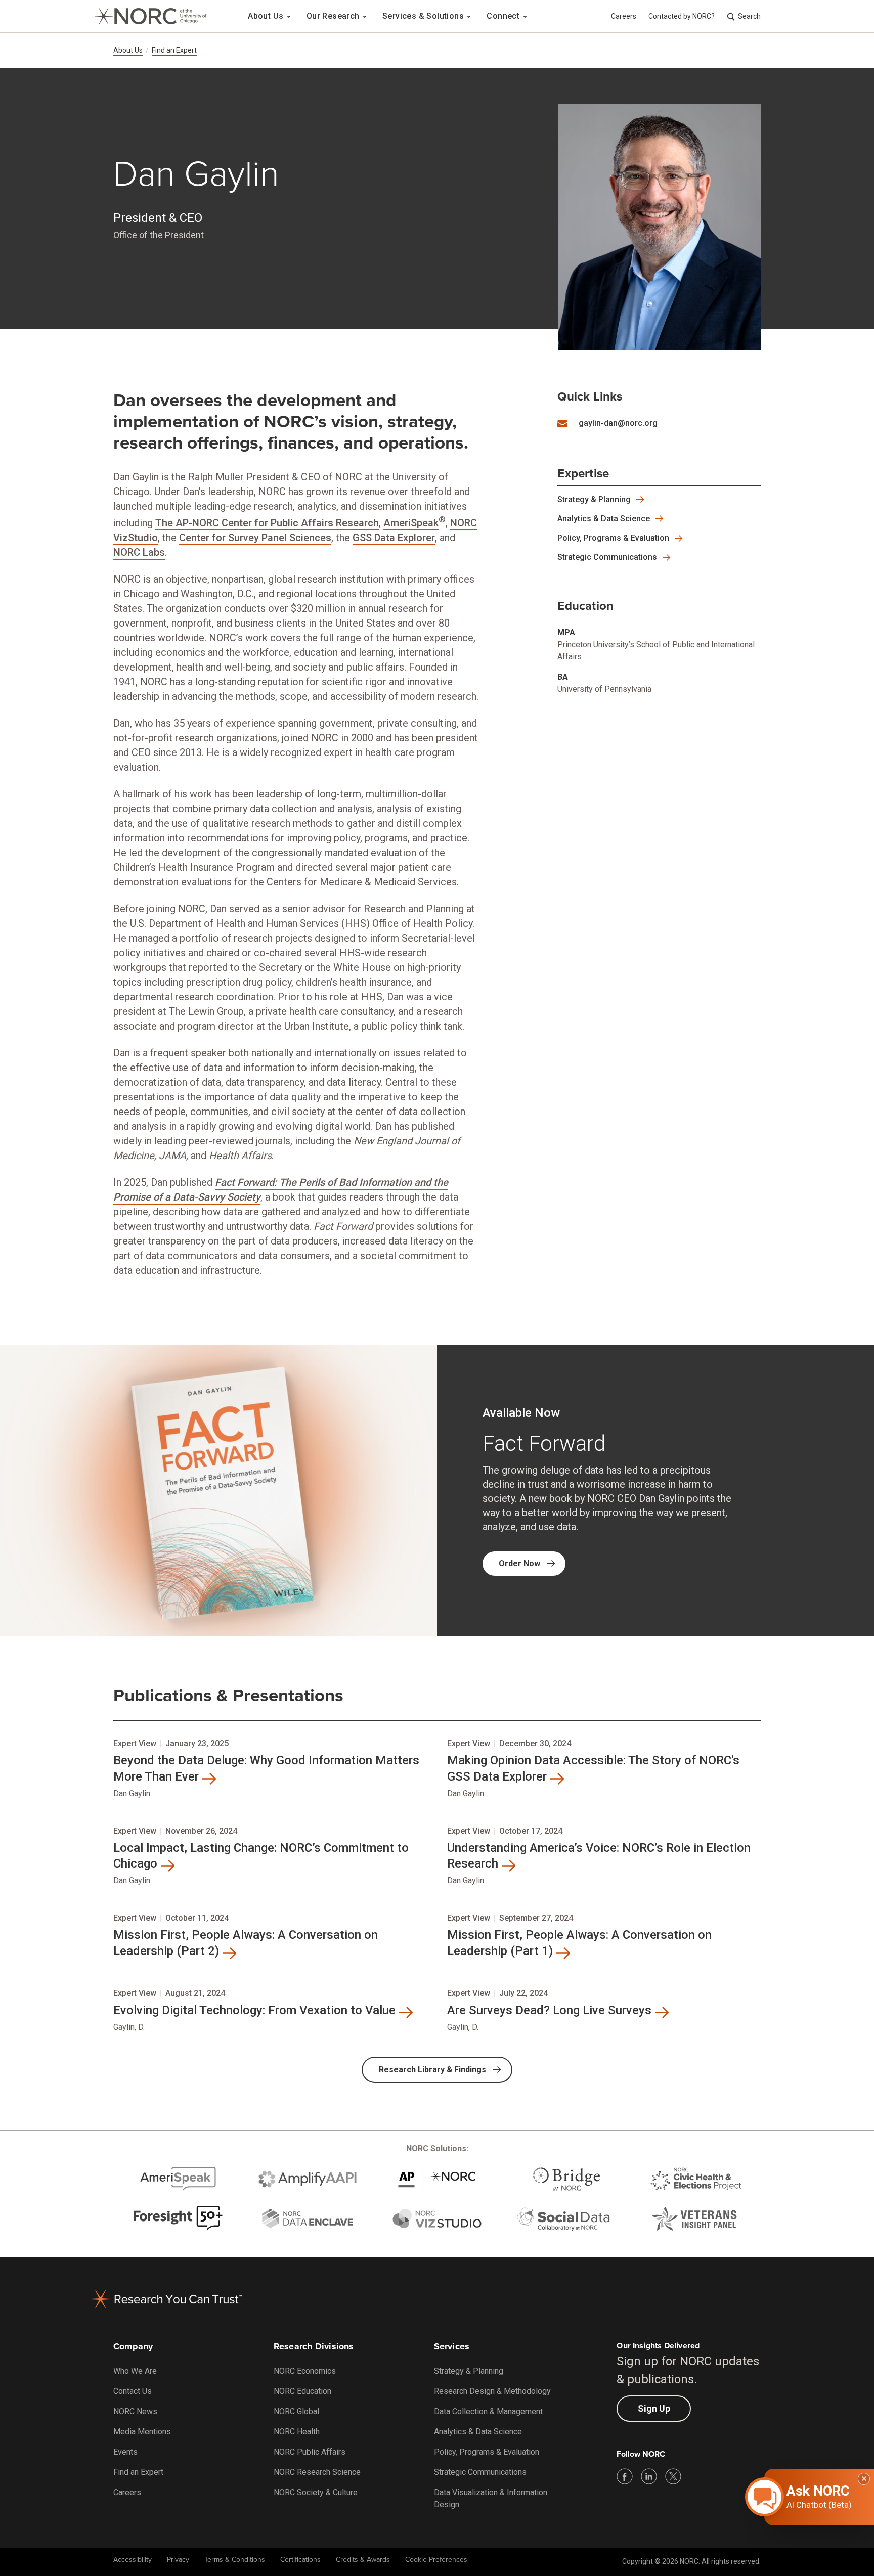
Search (749, 16)
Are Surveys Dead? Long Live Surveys (549, 2010)
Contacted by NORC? (682, 16)
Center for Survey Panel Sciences (255, 538)
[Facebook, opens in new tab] (625, 2476)
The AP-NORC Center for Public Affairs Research (267, 523)
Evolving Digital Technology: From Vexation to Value (254, 2010)
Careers (624, 16)
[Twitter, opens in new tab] (673, 2476)
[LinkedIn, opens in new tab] (649, 2476)
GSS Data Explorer (394, 538)
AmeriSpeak (411, 523)
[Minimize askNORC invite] (864, 2479)
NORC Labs (139, 552)
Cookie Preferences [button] (436, 2560)
